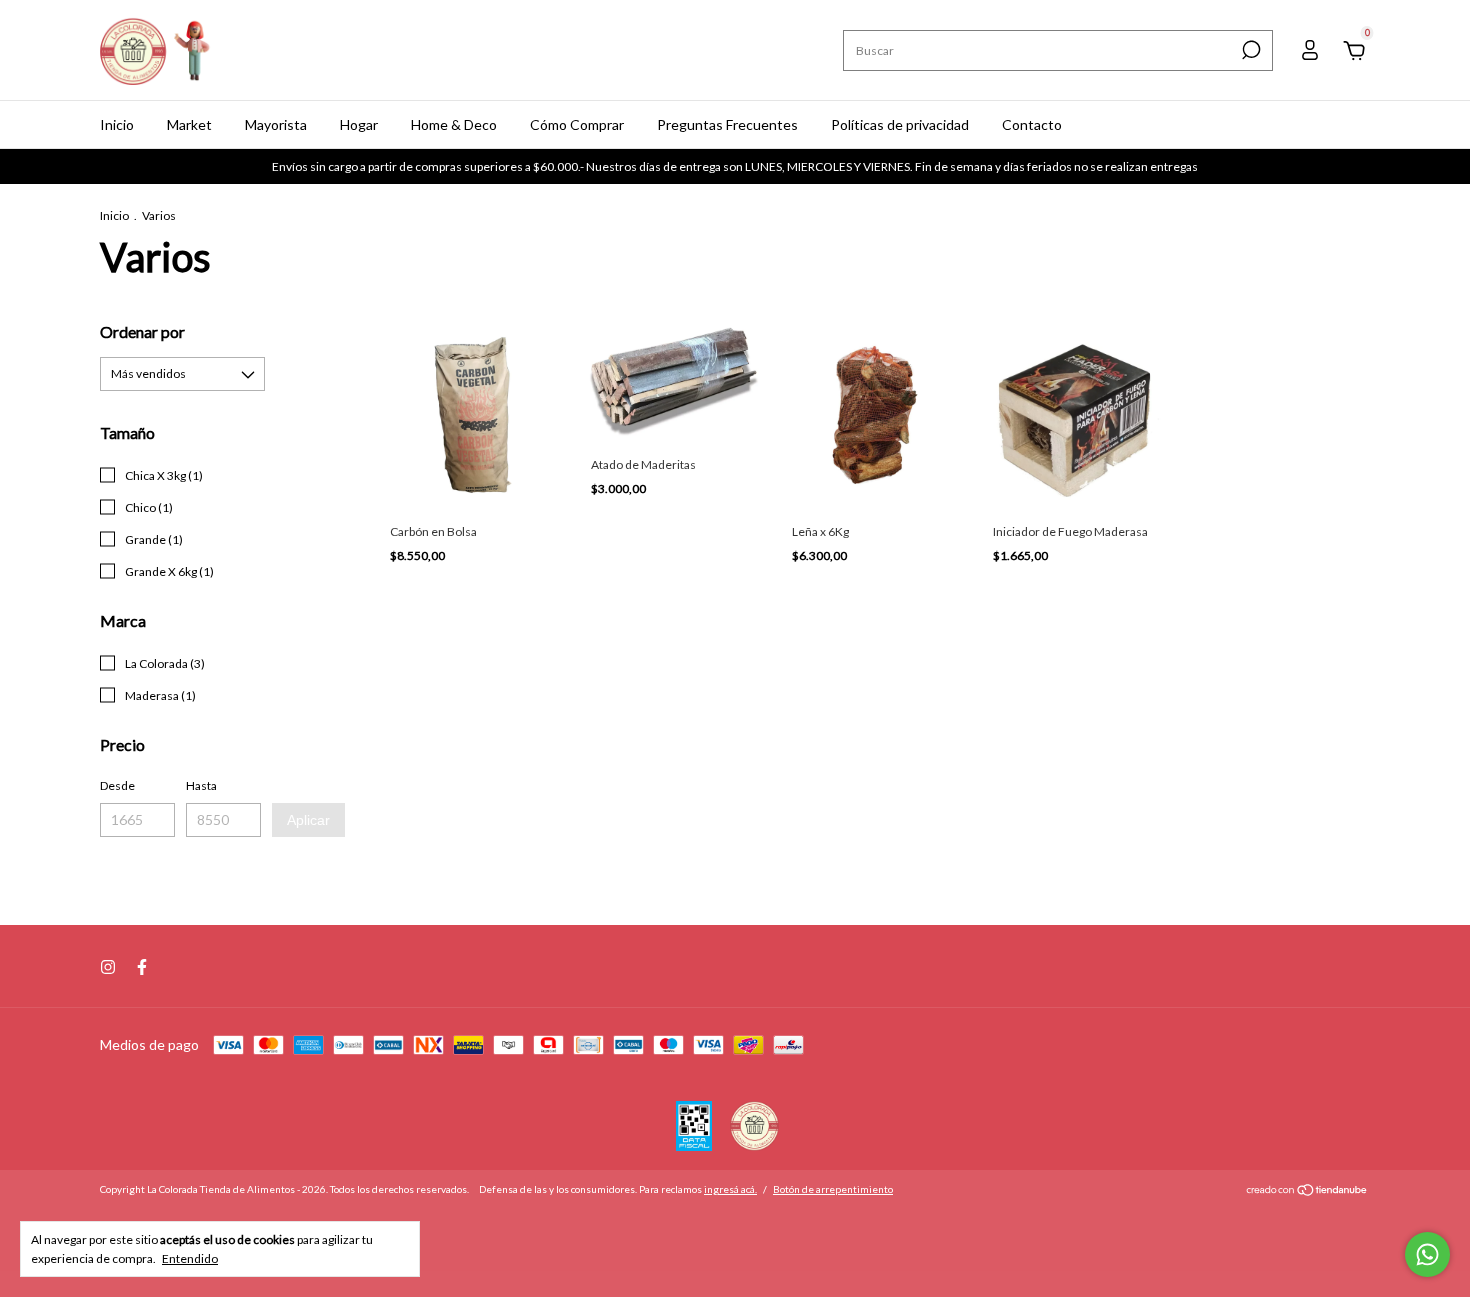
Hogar (359, 124)
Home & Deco (454, 124)
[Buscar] (1249, 50)
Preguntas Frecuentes (727, 124)
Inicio (117, 124)
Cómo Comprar (577, 124)
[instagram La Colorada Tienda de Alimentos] (108, 967)
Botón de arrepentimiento (833, 1189)
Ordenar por (142, 331)
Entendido (190, 1258)
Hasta (201, 785)
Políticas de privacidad (900, 124)
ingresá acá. (730, 1189)
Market (189, 124)
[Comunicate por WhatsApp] (1427, 1254)
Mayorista (276, 124)
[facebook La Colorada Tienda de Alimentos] (142, 967)
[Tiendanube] (1307, 1191)
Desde (117, 785)
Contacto (1032, 124)
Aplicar (308, 820)
